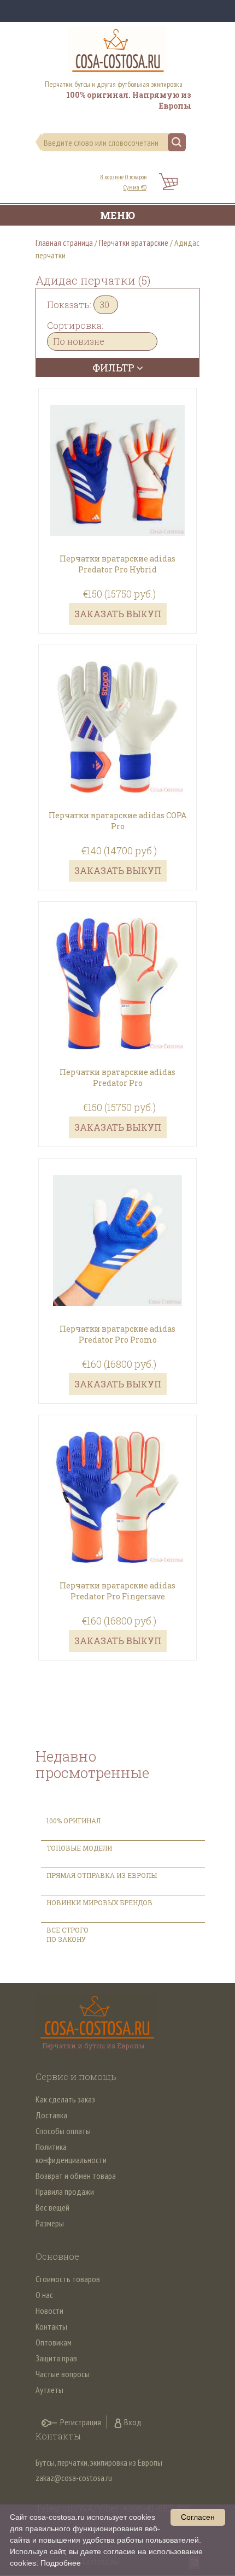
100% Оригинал (74, 1821)
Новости (49, 2311)
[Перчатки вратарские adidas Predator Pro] (117, 967)
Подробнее (61, 2563)
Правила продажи (65, 2191)
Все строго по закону (67, 1934)
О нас (44, 2295)
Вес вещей (52, 2207)
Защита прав (56, 2358)
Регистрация (81, 2422)
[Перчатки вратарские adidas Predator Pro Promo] (117, 1224)
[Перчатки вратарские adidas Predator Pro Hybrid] (117, 454)
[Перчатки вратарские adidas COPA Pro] (117, 711)
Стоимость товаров (68, 2279)
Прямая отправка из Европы (102, 1875)
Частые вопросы (63, 2374)
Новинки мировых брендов (99, 1903)
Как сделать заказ (65, 2099)
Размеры (50, 2223)
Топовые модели (79, 1848)
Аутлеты (49, 2390)
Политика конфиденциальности (71, 2153)
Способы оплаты (63, 2131)
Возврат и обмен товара (76, 2176)
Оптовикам (54, 2342)
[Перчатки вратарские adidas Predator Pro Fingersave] (117, 1481)
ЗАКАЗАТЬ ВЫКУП (118, 614)
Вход (133, 2422)
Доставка (51, 2115)
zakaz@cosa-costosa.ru (74, 2478)
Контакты (51, 2326)
